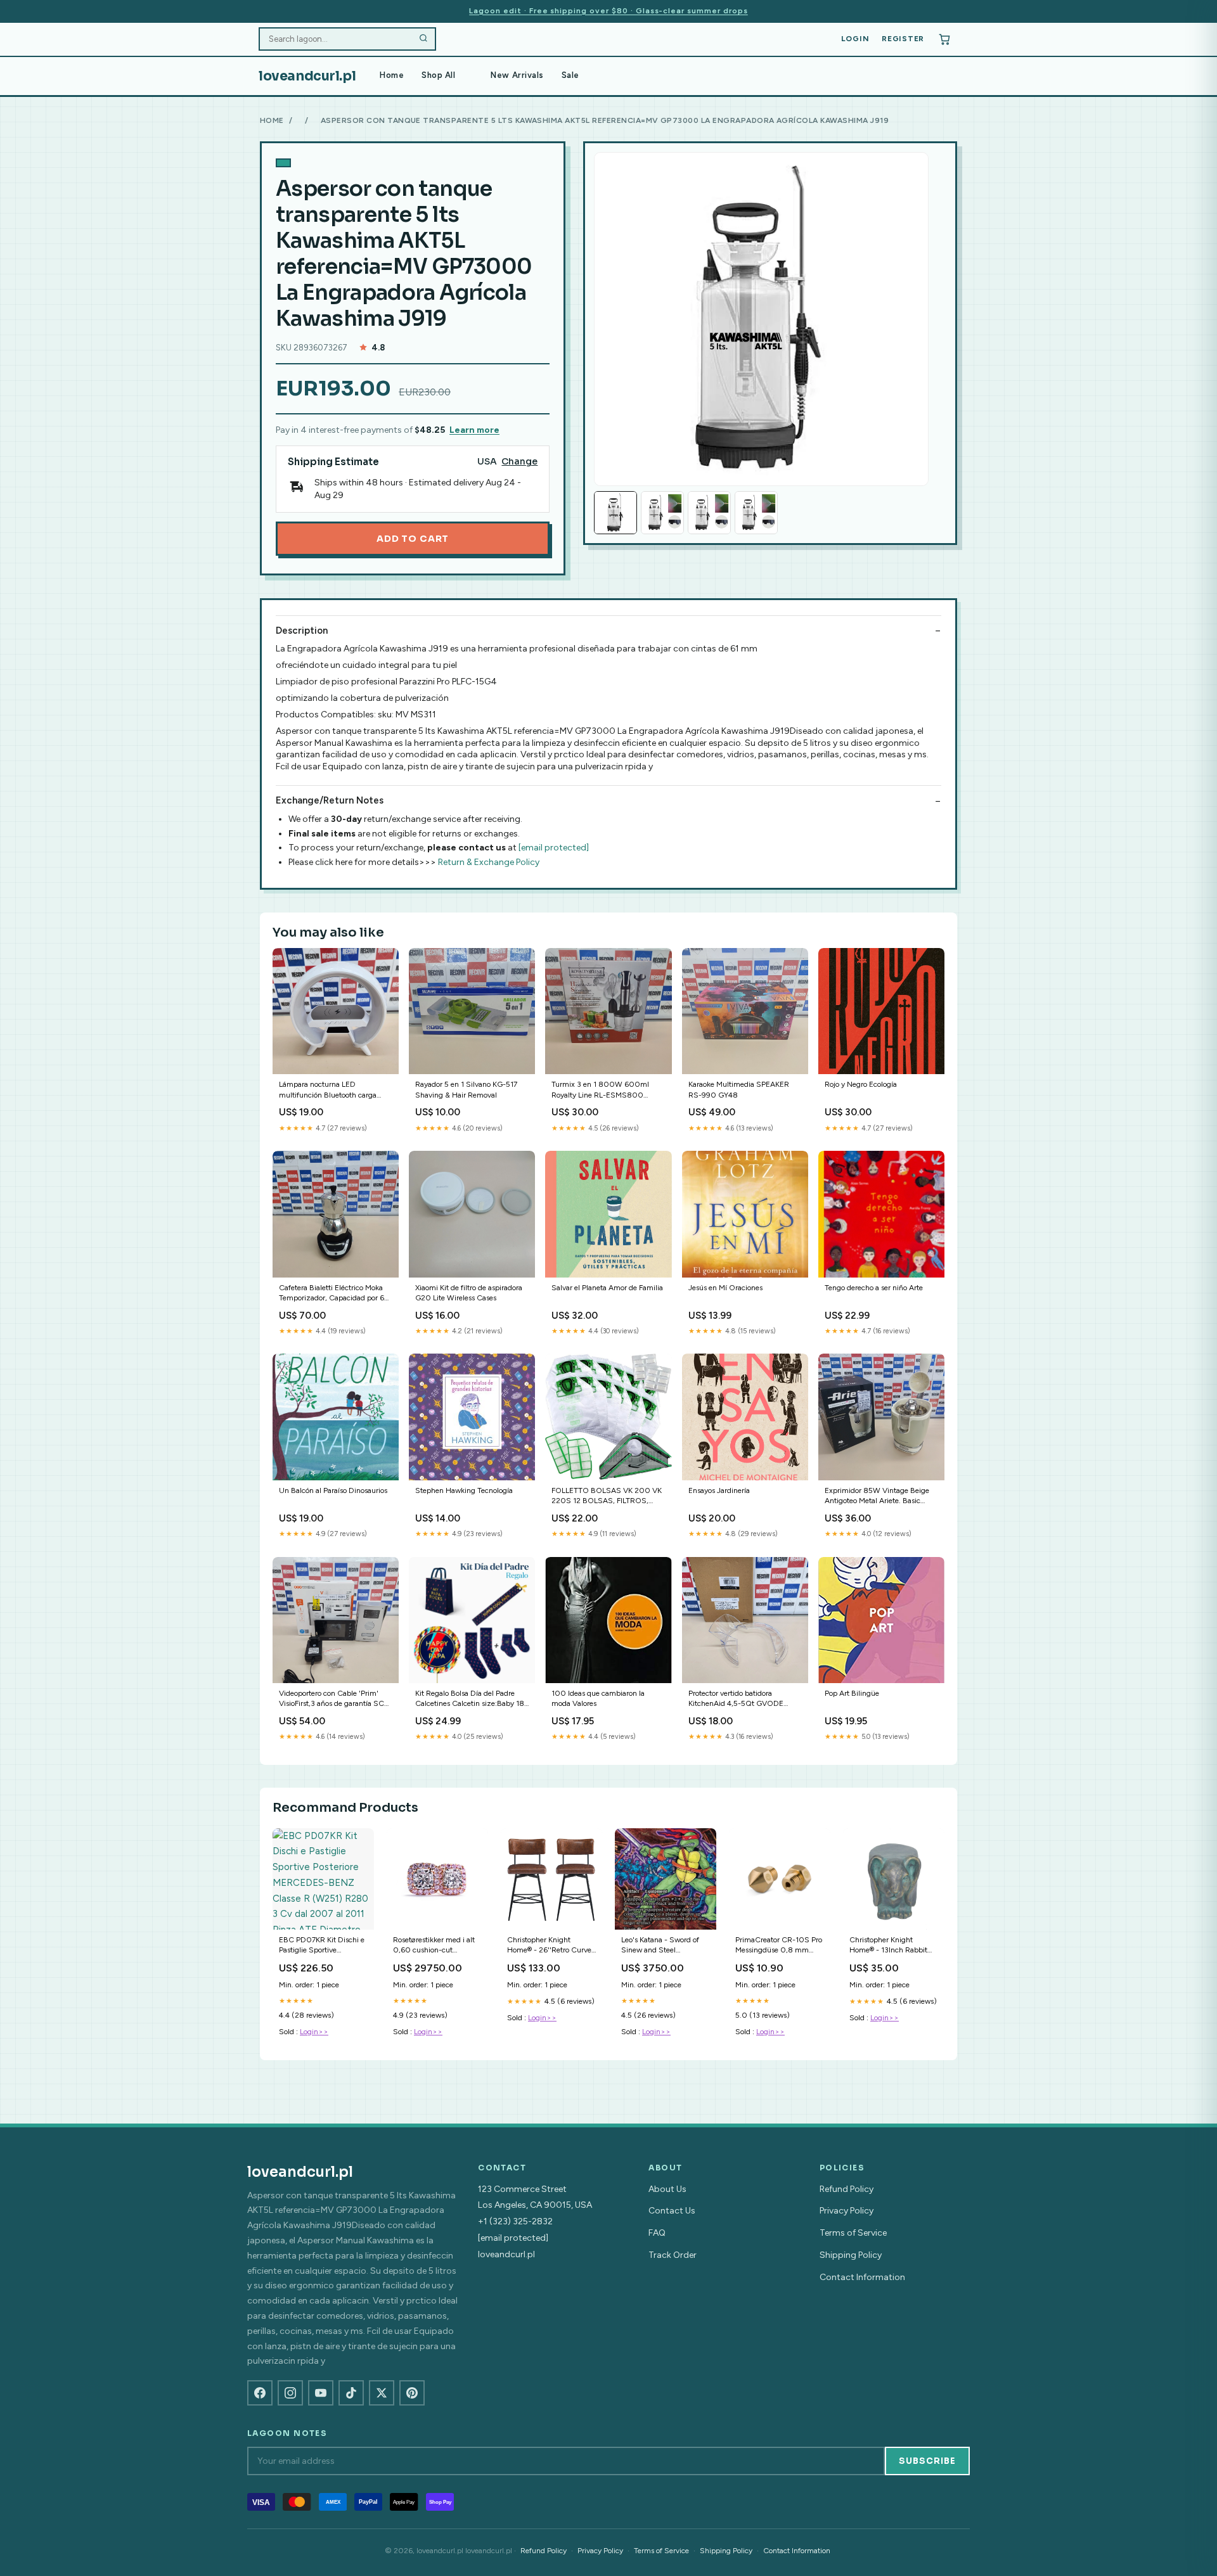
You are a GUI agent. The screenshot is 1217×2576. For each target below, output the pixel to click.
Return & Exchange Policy (489, 862)
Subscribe (927, 2461)
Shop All (438, 75)
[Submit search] (423, 39)
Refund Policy (847, 2189)
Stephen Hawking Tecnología (464, 1490)
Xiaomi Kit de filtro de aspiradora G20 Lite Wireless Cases (469, 1293)
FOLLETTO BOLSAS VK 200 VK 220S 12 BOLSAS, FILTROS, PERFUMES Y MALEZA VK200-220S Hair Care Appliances (607, 1496)
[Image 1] (615, 513)
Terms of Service (853, 2233)
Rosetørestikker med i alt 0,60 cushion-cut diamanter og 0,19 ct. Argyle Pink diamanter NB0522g (434, 1946)
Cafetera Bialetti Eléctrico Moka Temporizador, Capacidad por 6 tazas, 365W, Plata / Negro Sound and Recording (332, 1294)
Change (519, 462)
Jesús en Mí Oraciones (725, 1288)
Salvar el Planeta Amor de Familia (607, 1288)
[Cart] (944, 39)
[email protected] (554, 848)
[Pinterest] (412, 2393)
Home (392, 75)
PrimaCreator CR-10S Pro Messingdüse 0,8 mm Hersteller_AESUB (779, 1946)
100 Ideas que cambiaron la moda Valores (598, 1698)
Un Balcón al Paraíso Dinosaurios (333, 1490)
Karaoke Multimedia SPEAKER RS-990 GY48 (739, 1089)
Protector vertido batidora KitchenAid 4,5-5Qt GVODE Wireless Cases (736, 1699)
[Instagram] (290, 2393)
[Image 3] (709, 513)
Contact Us (672, 2211)
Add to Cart (413, 539)
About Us (667, 2189)
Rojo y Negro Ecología (861, 1084)
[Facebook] (260, 2393)
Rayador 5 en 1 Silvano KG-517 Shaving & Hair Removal (466, 1089)
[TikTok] (351, 2393)
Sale (570, 75)
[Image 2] (662, 513)
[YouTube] (321, 2393)
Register (903, 39)
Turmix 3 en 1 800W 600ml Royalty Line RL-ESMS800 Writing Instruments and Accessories (600, 1090)
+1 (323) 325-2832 (515, 2221)
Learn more (474, 430)
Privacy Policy (847, 2211)
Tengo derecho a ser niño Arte (874, 1288)
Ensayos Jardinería (719, 1490)
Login (855, 39)
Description (302, 631)
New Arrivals (517, 75)
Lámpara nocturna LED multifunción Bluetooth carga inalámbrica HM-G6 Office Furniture (328, 1090)
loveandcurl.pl (307, 76)
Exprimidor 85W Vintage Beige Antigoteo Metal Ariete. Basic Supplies (877, 1496)
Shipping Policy (851, 2255)
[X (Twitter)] (382, 2393)
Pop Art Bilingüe (852, 1693)
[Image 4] (756, 513)
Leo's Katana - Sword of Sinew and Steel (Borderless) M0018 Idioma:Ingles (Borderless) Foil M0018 (665, 1946)
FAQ (657, 2233)
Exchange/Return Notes (330, 800)
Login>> (314, 2032)
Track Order (673, 2255)
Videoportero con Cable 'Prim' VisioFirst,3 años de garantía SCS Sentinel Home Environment (334, 1699)
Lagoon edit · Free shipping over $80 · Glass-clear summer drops (608, 11)
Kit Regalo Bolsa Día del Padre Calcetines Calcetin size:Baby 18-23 (471, 1699)
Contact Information (862, 2277)
